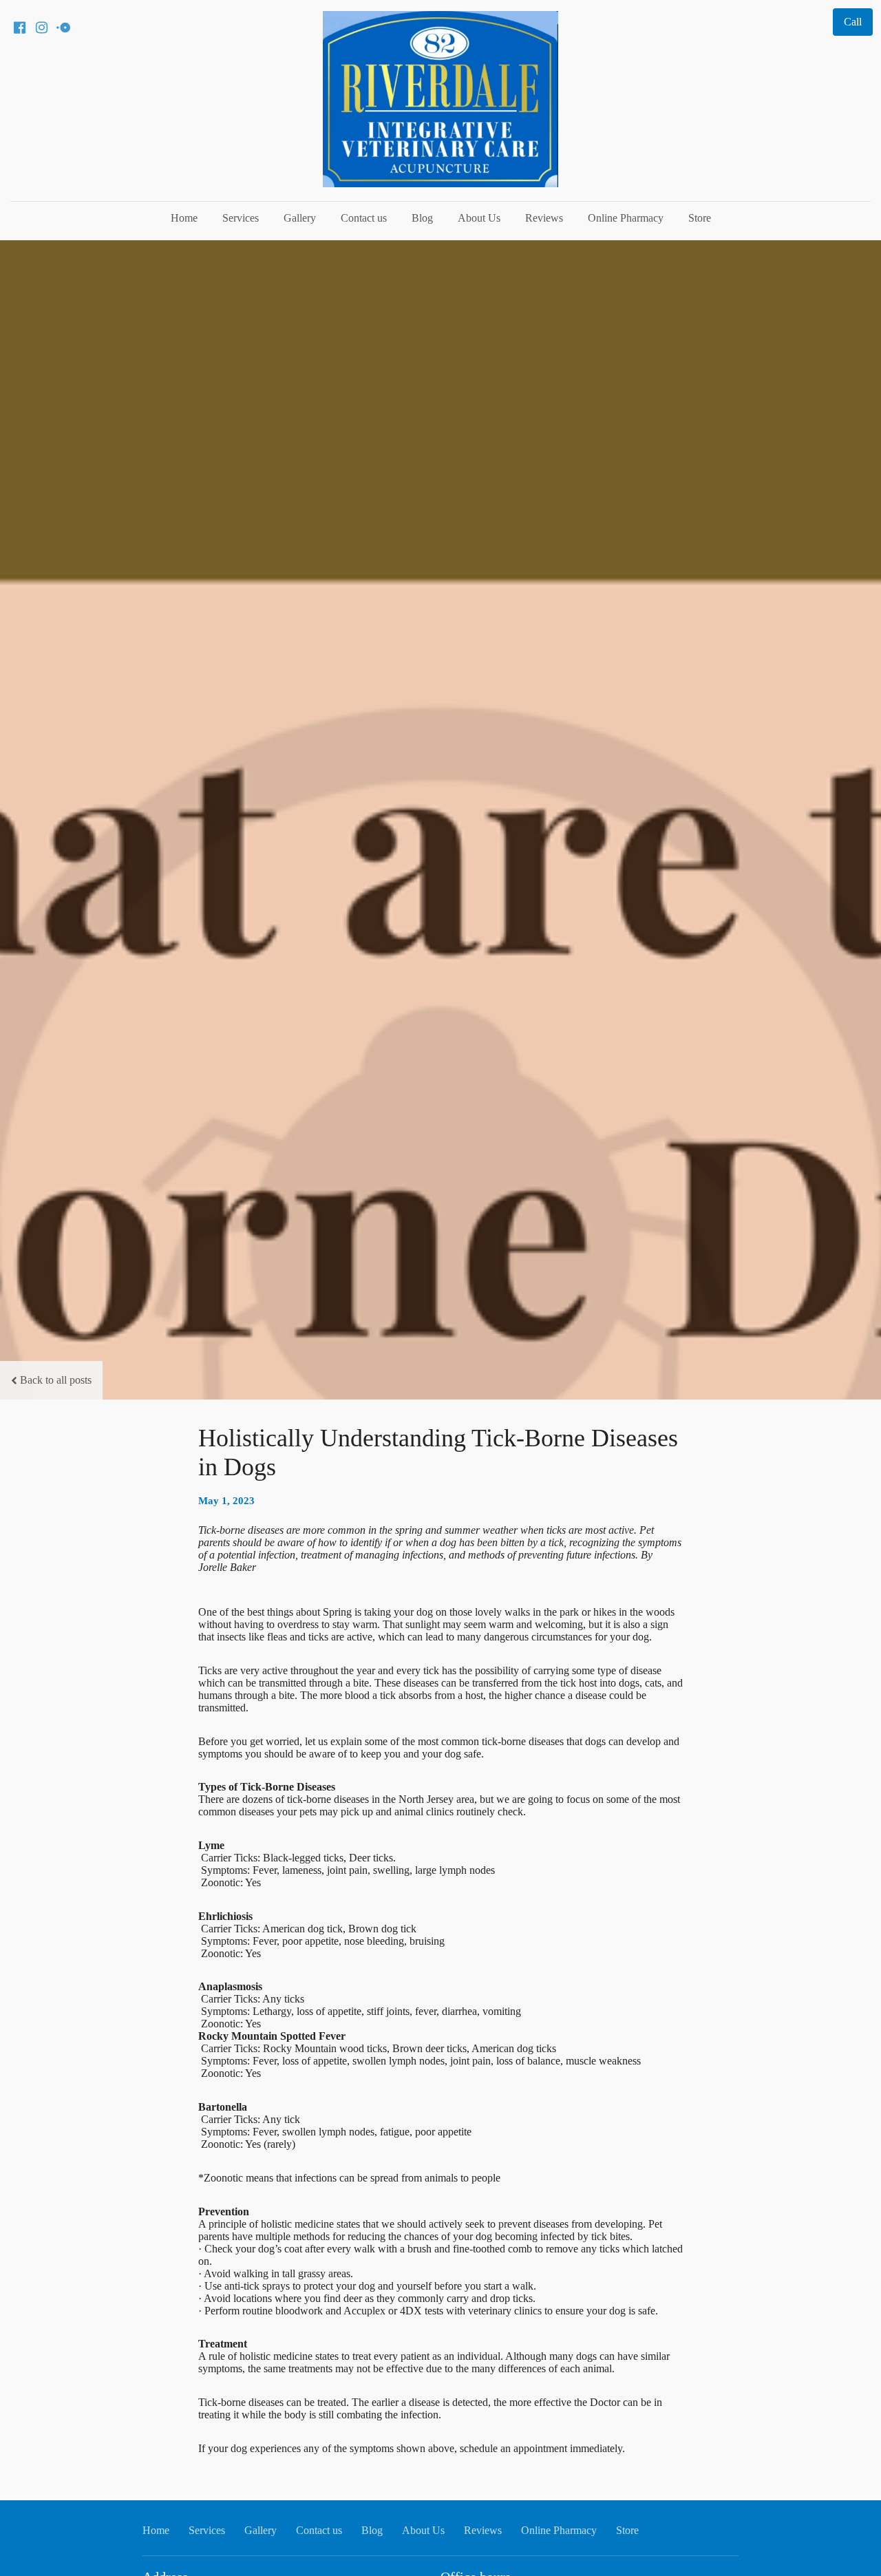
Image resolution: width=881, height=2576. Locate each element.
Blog (422, 218)
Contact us (364, 218)
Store (700, 218)
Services (241, 218)
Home (184, 218)
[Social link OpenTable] (63, 28)
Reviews (544, 218)
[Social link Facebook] (19, 28)
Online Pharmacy (626, 218)
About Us (479, 218)
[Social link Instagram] (41, 28)
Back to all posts (56, 1380)
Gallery (300, 218)
